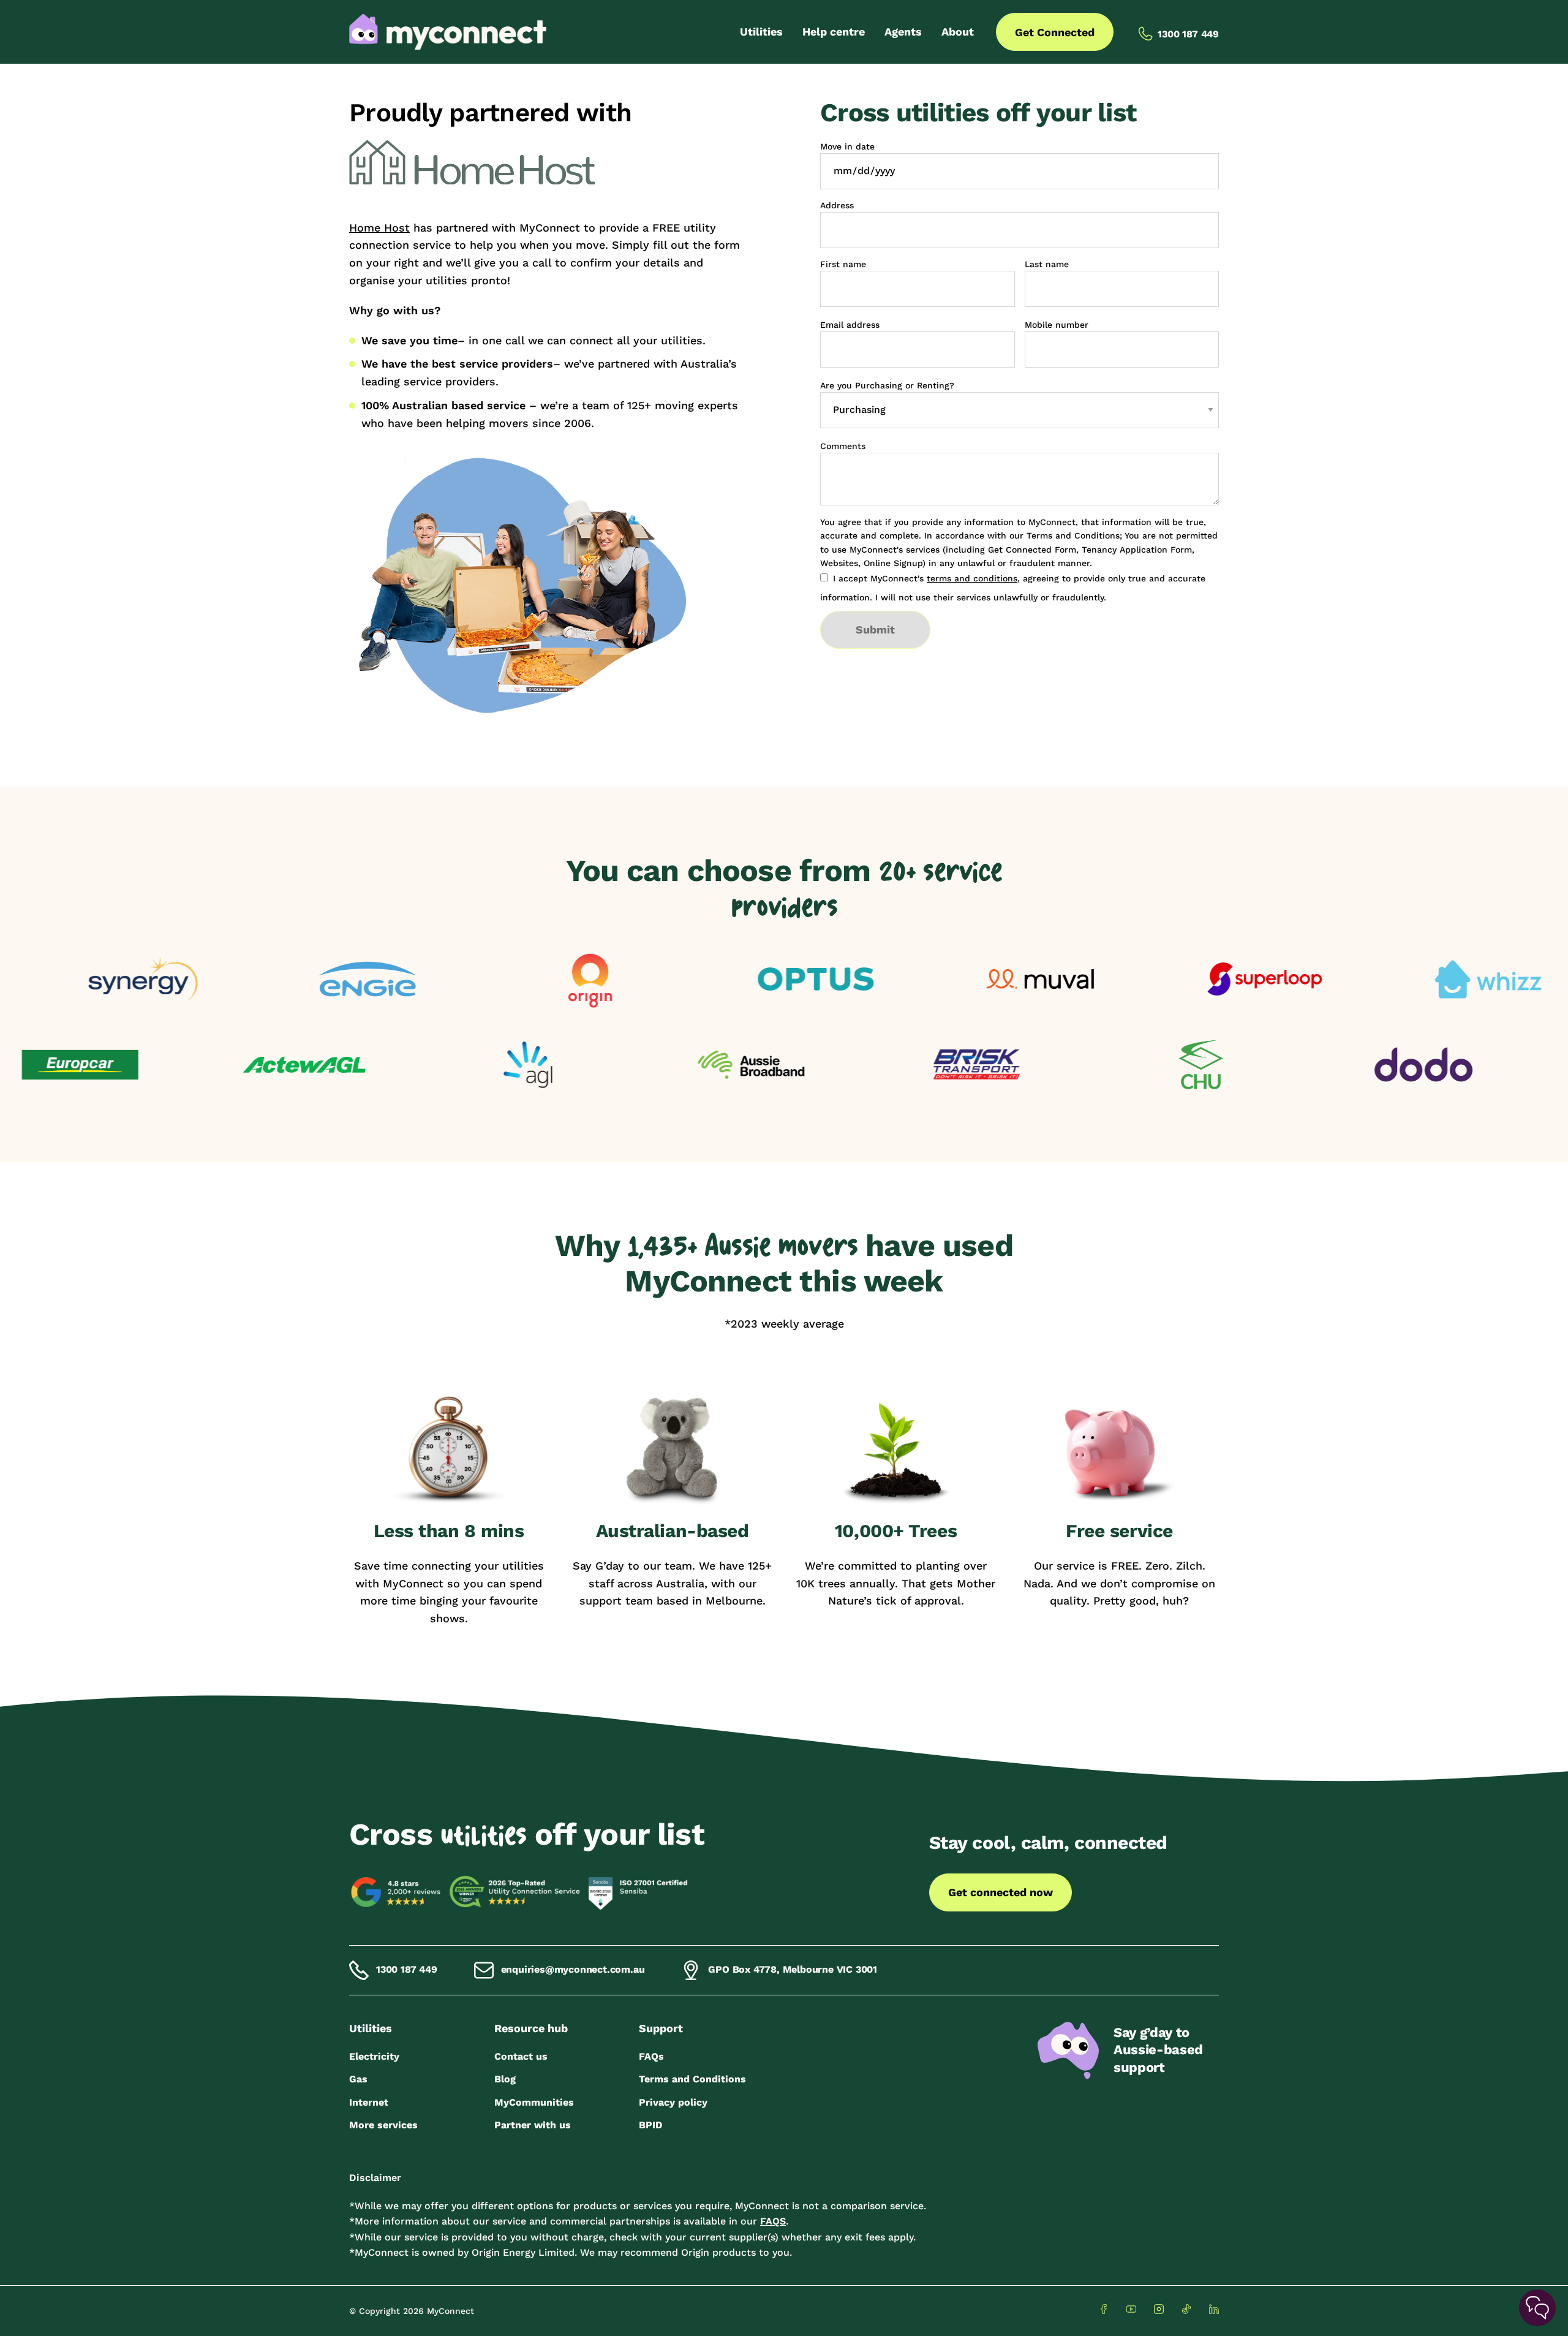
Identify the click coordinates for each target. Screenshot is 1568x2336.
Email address (850, 325)
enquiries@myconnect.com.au (573, 1969)
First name (843, 264)
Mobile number (1057, 325)
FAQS (773, 2221)
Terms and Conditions (692, 2079)
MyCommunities (534, 2102)
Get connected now (1001, 1892)
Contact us (521, 2056)
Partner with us (533, 2125)
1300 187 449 (407, 1969)
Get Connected (1055, 32)
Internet (369, 2102)
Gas (358, 2079)
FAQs (651, 2056)
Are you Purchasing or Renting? (887, 385)
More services (383, 2125)
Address (837, 205)
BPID (650, 2125)
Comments (843, 446)
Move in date (847, 146)
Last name (1047, 264)
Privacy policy (673, 2102)
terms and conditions (972, 578)
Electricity (374, 2056)
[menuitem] (761, 32)
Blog (505, 2079)
